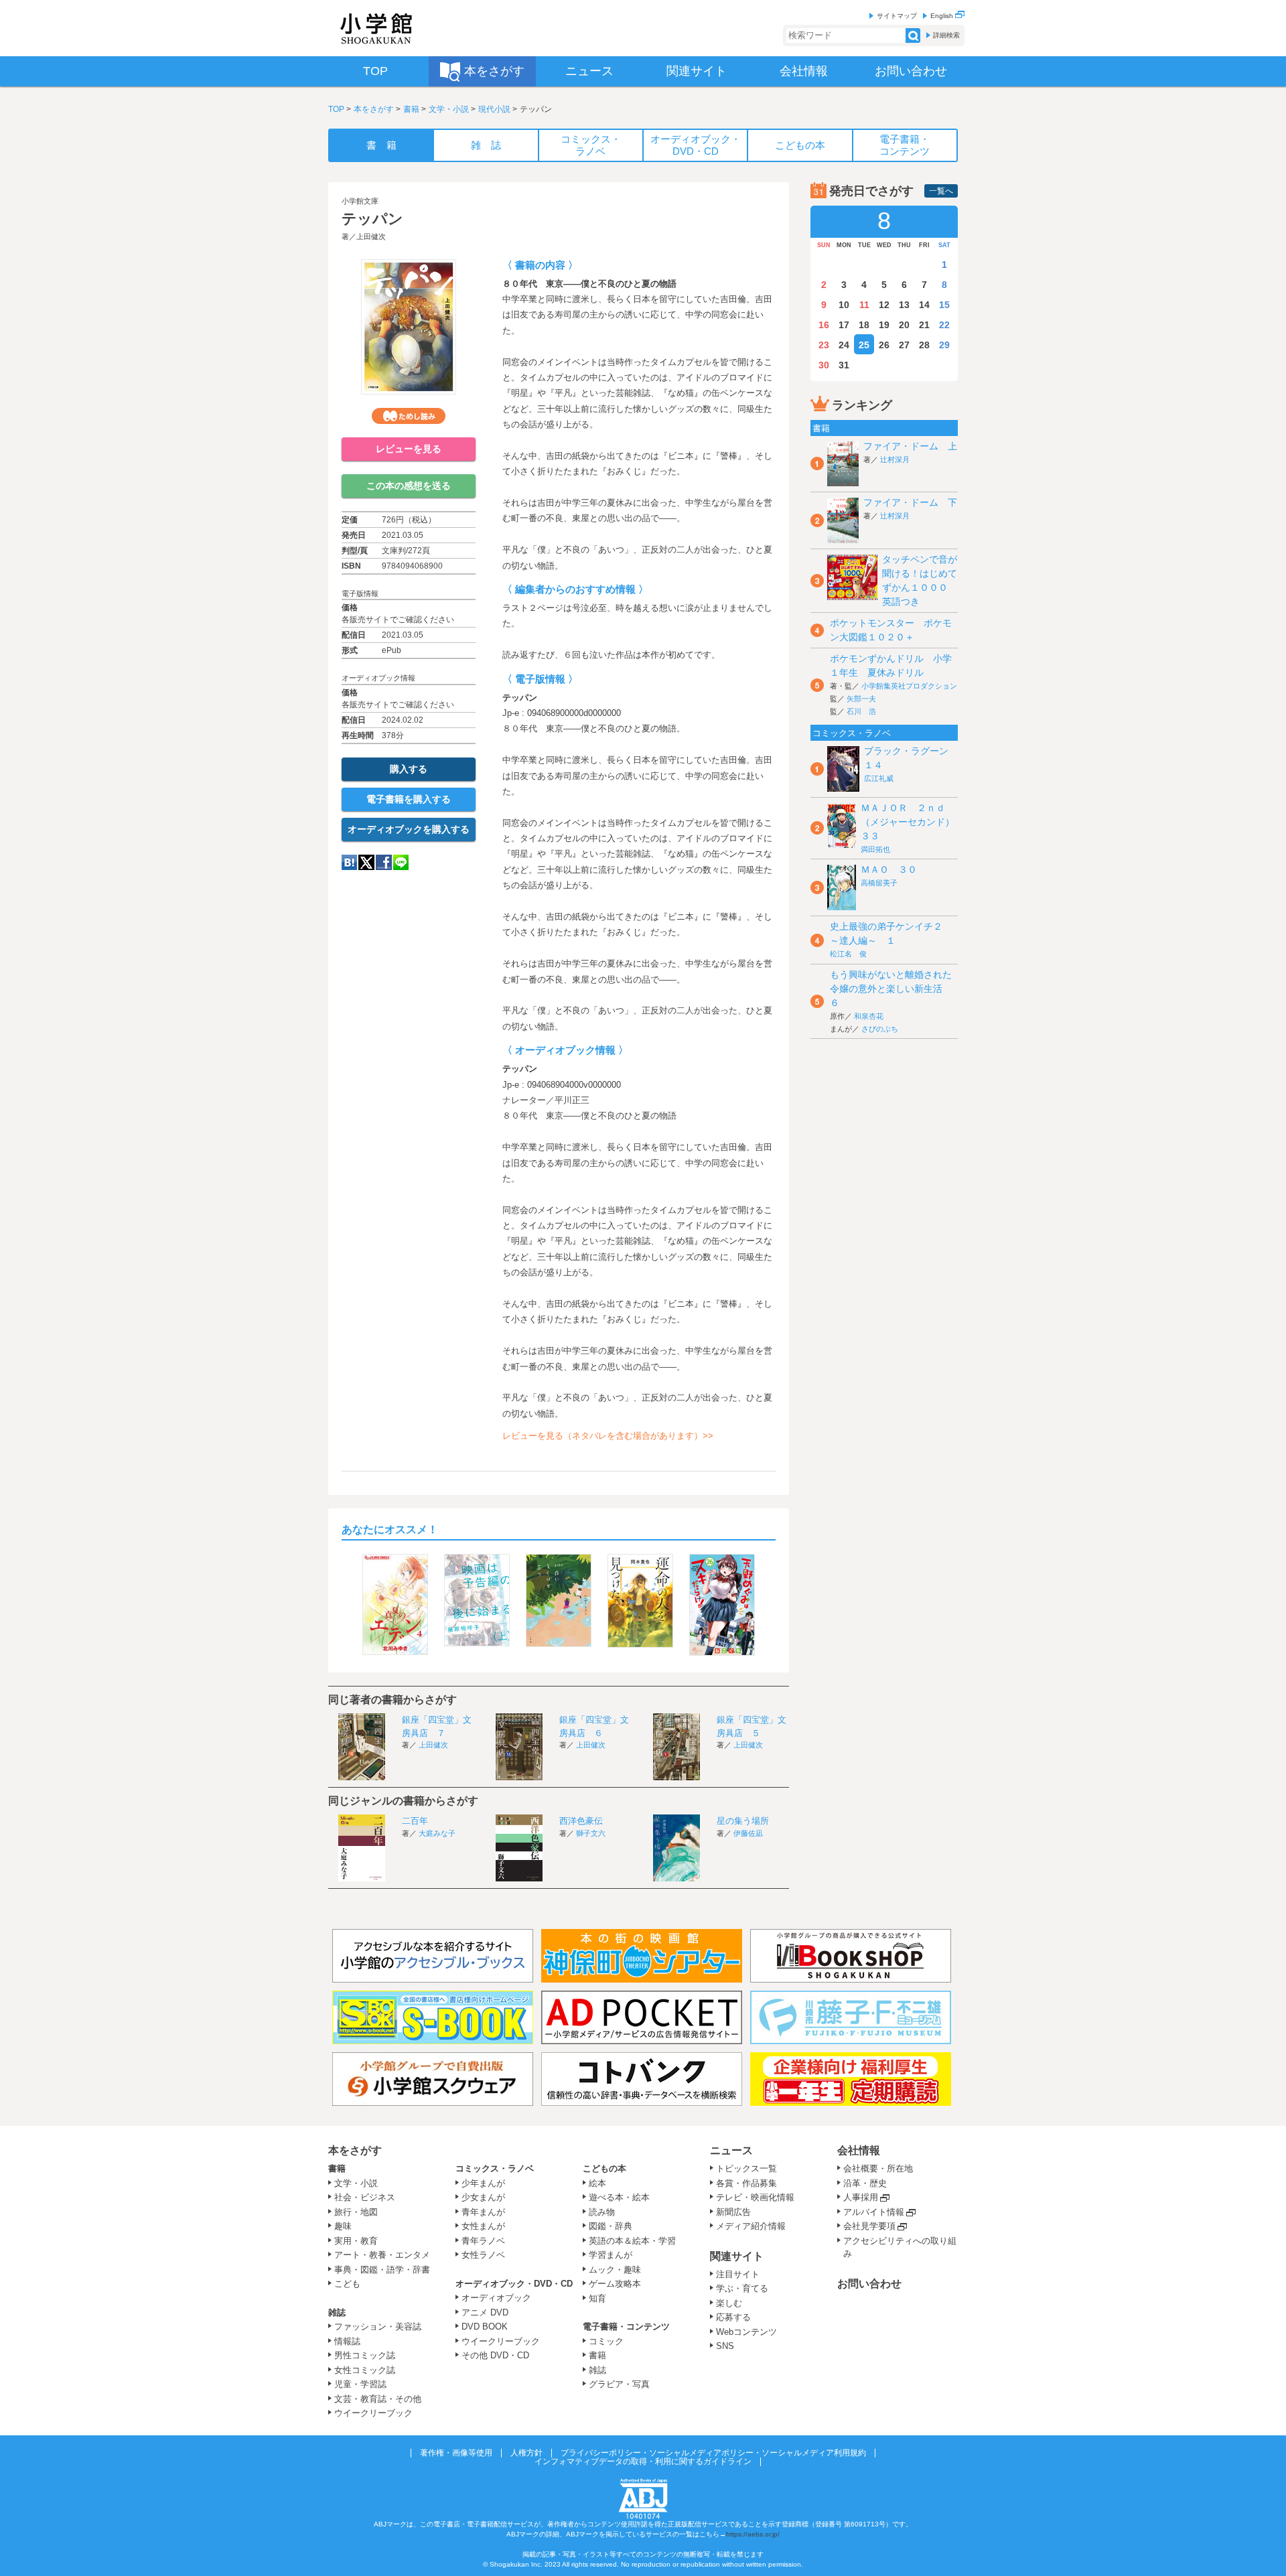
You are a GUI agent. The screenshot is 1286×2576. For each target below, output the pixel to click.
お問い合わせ (869, 2284)
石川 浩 (861, 711)
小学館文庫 (360, 201)
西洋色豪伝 (581, 1821)
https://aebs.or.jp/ (753, 2534)
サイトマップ (897, 16)
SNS (725, 2346)
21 (924, 325)
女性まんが (483, 2226)
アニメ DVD (485, 2312)
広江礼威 (879, 778)
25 (864, 345)
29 (944, 345)
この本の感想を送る (409, 486)
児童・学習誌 (360, 2384)
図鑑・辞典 (611, 2226)
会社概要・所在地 (878, 2168)
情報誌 (347, 2341)
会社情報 (859, 2150)
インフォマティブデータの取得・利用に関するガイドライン (643, 2461)
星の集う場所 (743, 1821)
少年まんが (483, 2183)
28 (924, 345)
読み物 (602, 2212)
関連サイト (737, 2256)
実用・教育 (356, 2241)
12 (884, 305)
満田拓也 (875, 849)
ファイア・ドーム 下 (910, 502)
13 (904, 305)
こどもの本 (604, 2168)
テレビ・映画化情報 (755, 2197)
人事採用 (861, 2197)
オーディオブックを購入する (409, 829)
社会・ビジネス (365, 2197)
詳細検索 (946, 35)
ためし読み (409, 416)
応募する (733, 2317)
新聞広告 (733, 2212)
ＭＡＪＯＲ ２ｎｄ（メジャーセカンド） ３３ (912, 822)
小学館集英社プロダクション (909, 686)
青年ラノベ (483, 2241)
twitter (366, 862)
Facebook (384, 862)
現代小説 (494, 109)
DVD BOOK (485, 2327)
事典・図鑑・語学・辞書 (382, 2270)
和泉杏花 (869, 1016)
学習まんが (615, 2255)
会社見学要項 (869, 2226)
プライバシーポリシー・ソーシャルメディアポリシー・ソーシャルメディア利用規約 (713, 2453)
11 (864, 305)
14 (924, 305)
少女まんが (483, 2197)
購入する (409, 769)
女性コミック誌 (365, 2370)
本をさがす (374, 109)
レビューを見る (409, 449)
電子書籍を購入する (409, 799)
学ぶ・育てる (742, 2288)
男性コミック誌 (365, 2355)
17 (844, 325)
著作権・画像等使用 (456, 2453)
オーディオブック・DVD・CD (514, 2284)
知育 (597, 2298)
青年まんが (483, 2212)
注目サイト (738, 2274)
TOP (336, 109)
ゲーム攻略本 (615, 2284)
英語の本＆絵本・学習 (632, 2241)
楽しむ (729, 2303)
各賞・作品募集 (746, 2183)
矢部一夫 (861, 699)
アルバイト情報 (874, 2212)
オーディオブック (496, 2298)
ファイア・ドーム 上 (910, 446)
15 (944, 305)
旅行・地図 (356, 2212)
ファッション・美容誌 (378, 2327)
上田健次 (371, 236)
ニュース (731, 2150)
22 (944, 325)
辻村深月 (895, 459)
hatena (349, 862)
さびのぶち (880, 1029)
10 (844, 305)
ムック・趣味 (615, 2270)
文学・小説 (449, 109)
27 (904, 345)
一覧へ (941, 191)
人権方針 (526, 2453)
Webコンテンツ (746, 2332)
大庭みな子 (437, 1833)
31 (844, 365)
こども (347, 2284)
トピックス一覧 (746, 2168)
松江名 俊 (848, 954)
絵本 (597, 2183)
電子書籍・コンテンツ (626, 2327)
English (943, 16)
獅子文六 (591, 1833)
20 (904, 325)
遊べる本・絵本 (619, 2197)
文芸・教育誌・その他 (378, 2399)
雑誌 (337, 2312)
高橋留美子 (879, 883)
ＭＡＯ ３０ (889, 869)
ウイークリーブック (373, 2413)
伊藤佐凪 (748, 1833)
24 (844, 345)
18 (864, 325)
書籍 (411, 109)
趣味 (343, 2226)
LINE (401, 862)
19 (884, 325)
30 (824, 365)
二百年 (415, 1821)
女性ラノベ (483, 2255)
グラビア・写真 (619, 2384)
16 (824, 325)
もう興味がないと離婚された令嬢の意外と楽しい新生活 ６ (891, 989)
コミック (606, 2341)
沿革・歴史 (865, 2183)
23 (824, 345)
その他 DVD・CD (495, 2355)
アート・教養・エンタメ (382, 2255)
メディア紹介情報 (751, 2226)
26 (884, 345)
